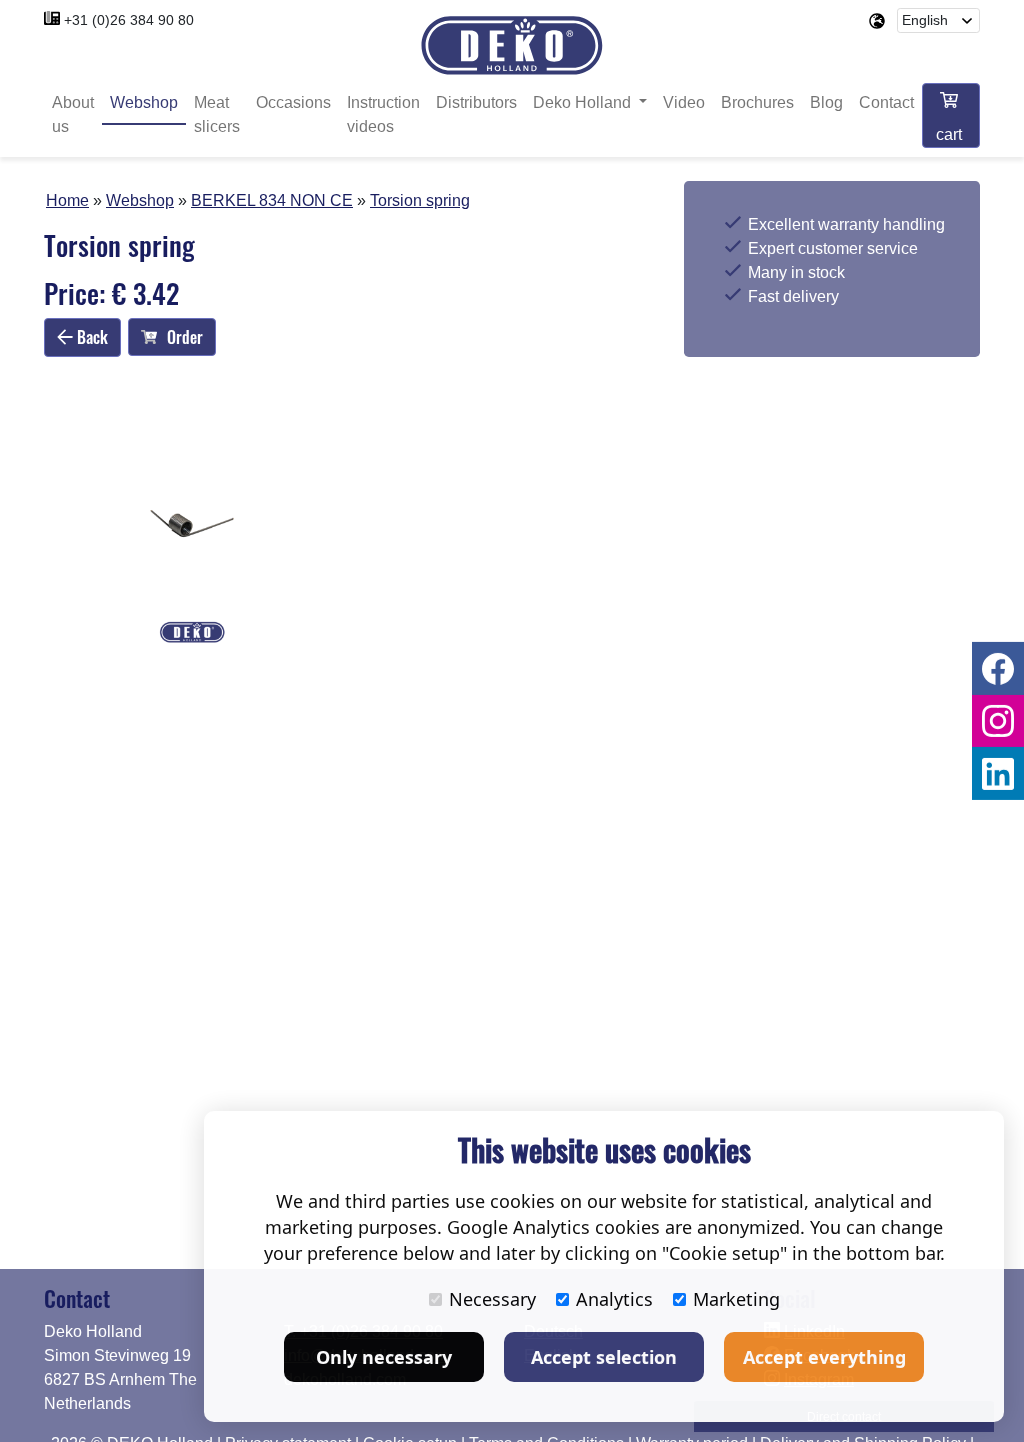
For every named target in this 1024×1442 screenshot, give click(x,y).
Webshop (144, 102)
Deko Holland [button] (584, 102)
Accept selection (604, 1357)
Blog (826, 102)
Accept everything (824, 1357)
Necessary (492, 1299)
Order (185, 337)
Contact (886, 102)
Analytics (614, 1299)
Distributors (476, 102)
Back (90, 337)
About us (73, 114)
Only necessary (384, 1357)
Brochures (757, 102)
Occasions (293, 102)
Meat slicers (217, 114)
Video (684, 102)
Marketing (736, 1299)
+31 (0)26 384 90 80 (129, 20)
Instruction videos (383, 114)
